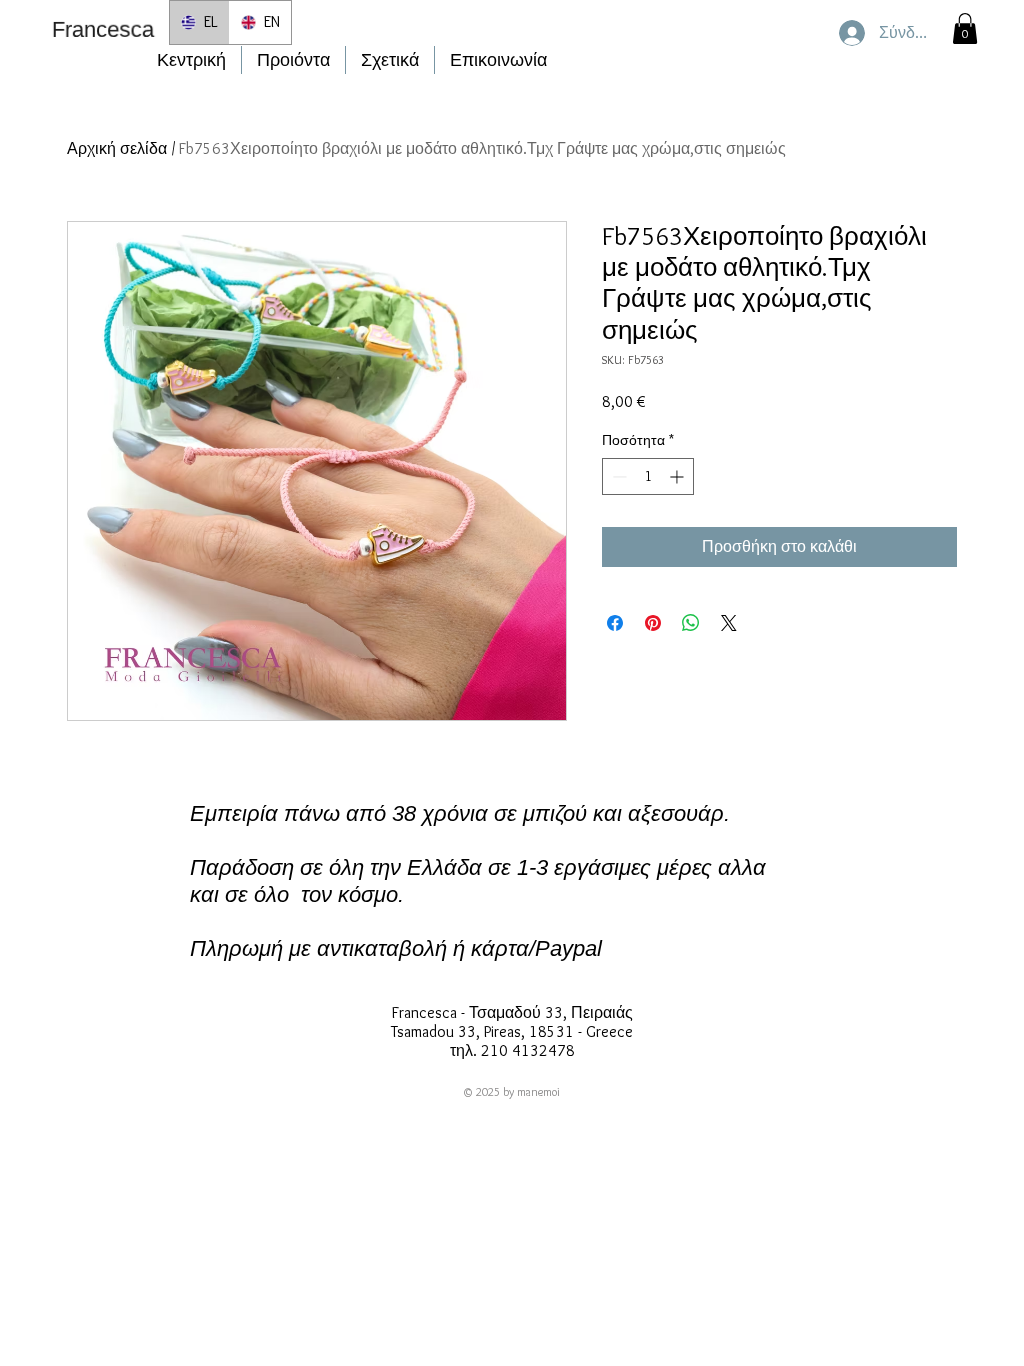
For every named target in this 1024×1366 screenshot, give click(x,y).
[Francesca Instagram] (509, 983)
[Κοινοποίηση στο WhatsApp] (691, 623)
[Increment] (678, 476)
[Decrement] (617, 476)
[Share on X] (729, 623)
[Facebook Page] (472, 983)
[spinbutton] (648, 476)
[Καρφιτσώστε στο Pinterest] (653, 623)
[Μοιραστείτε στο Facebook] (615, 623)
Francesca (102, 29)
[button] (965, 28)
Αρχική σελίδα (117, 148)
